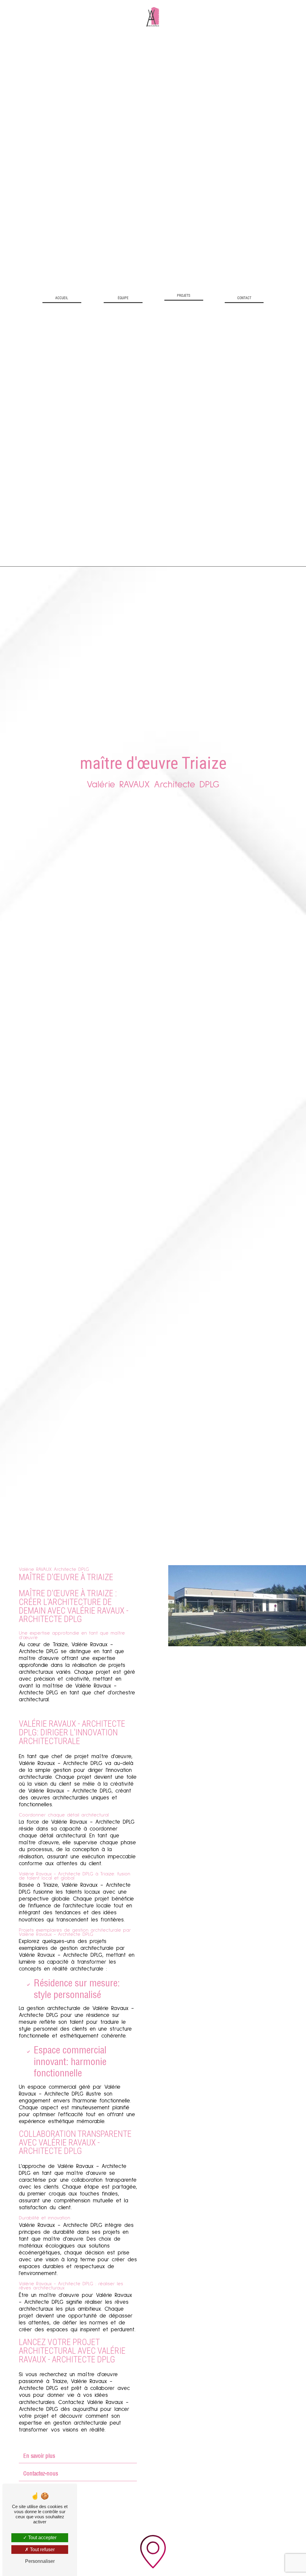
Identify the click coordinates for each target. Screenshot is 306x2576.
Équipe (123, 298)
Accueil (62, 298)
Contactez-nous (41, 2473)
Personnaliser (40, 2561)
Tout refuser (42, 2550)
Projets (184, 296)
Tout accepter (42, 2538)
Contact (244, 298)
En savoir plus (39, 2456)
